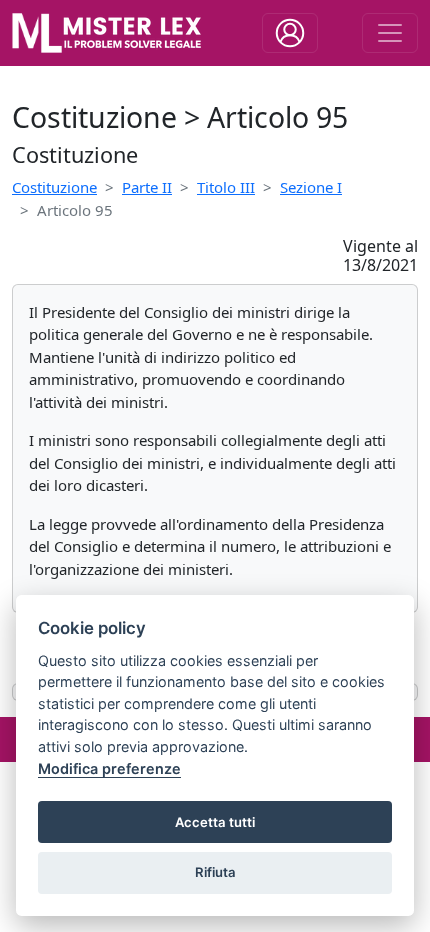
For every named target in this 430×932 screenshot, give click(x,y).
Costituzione (54, 187)
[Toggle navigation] (290, 33)
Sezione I (311, 187)
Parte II (147, 187)
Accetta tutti (215, 822)
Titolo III (226, 187)
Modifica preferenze (109, 768)
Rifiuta (215, 872)
